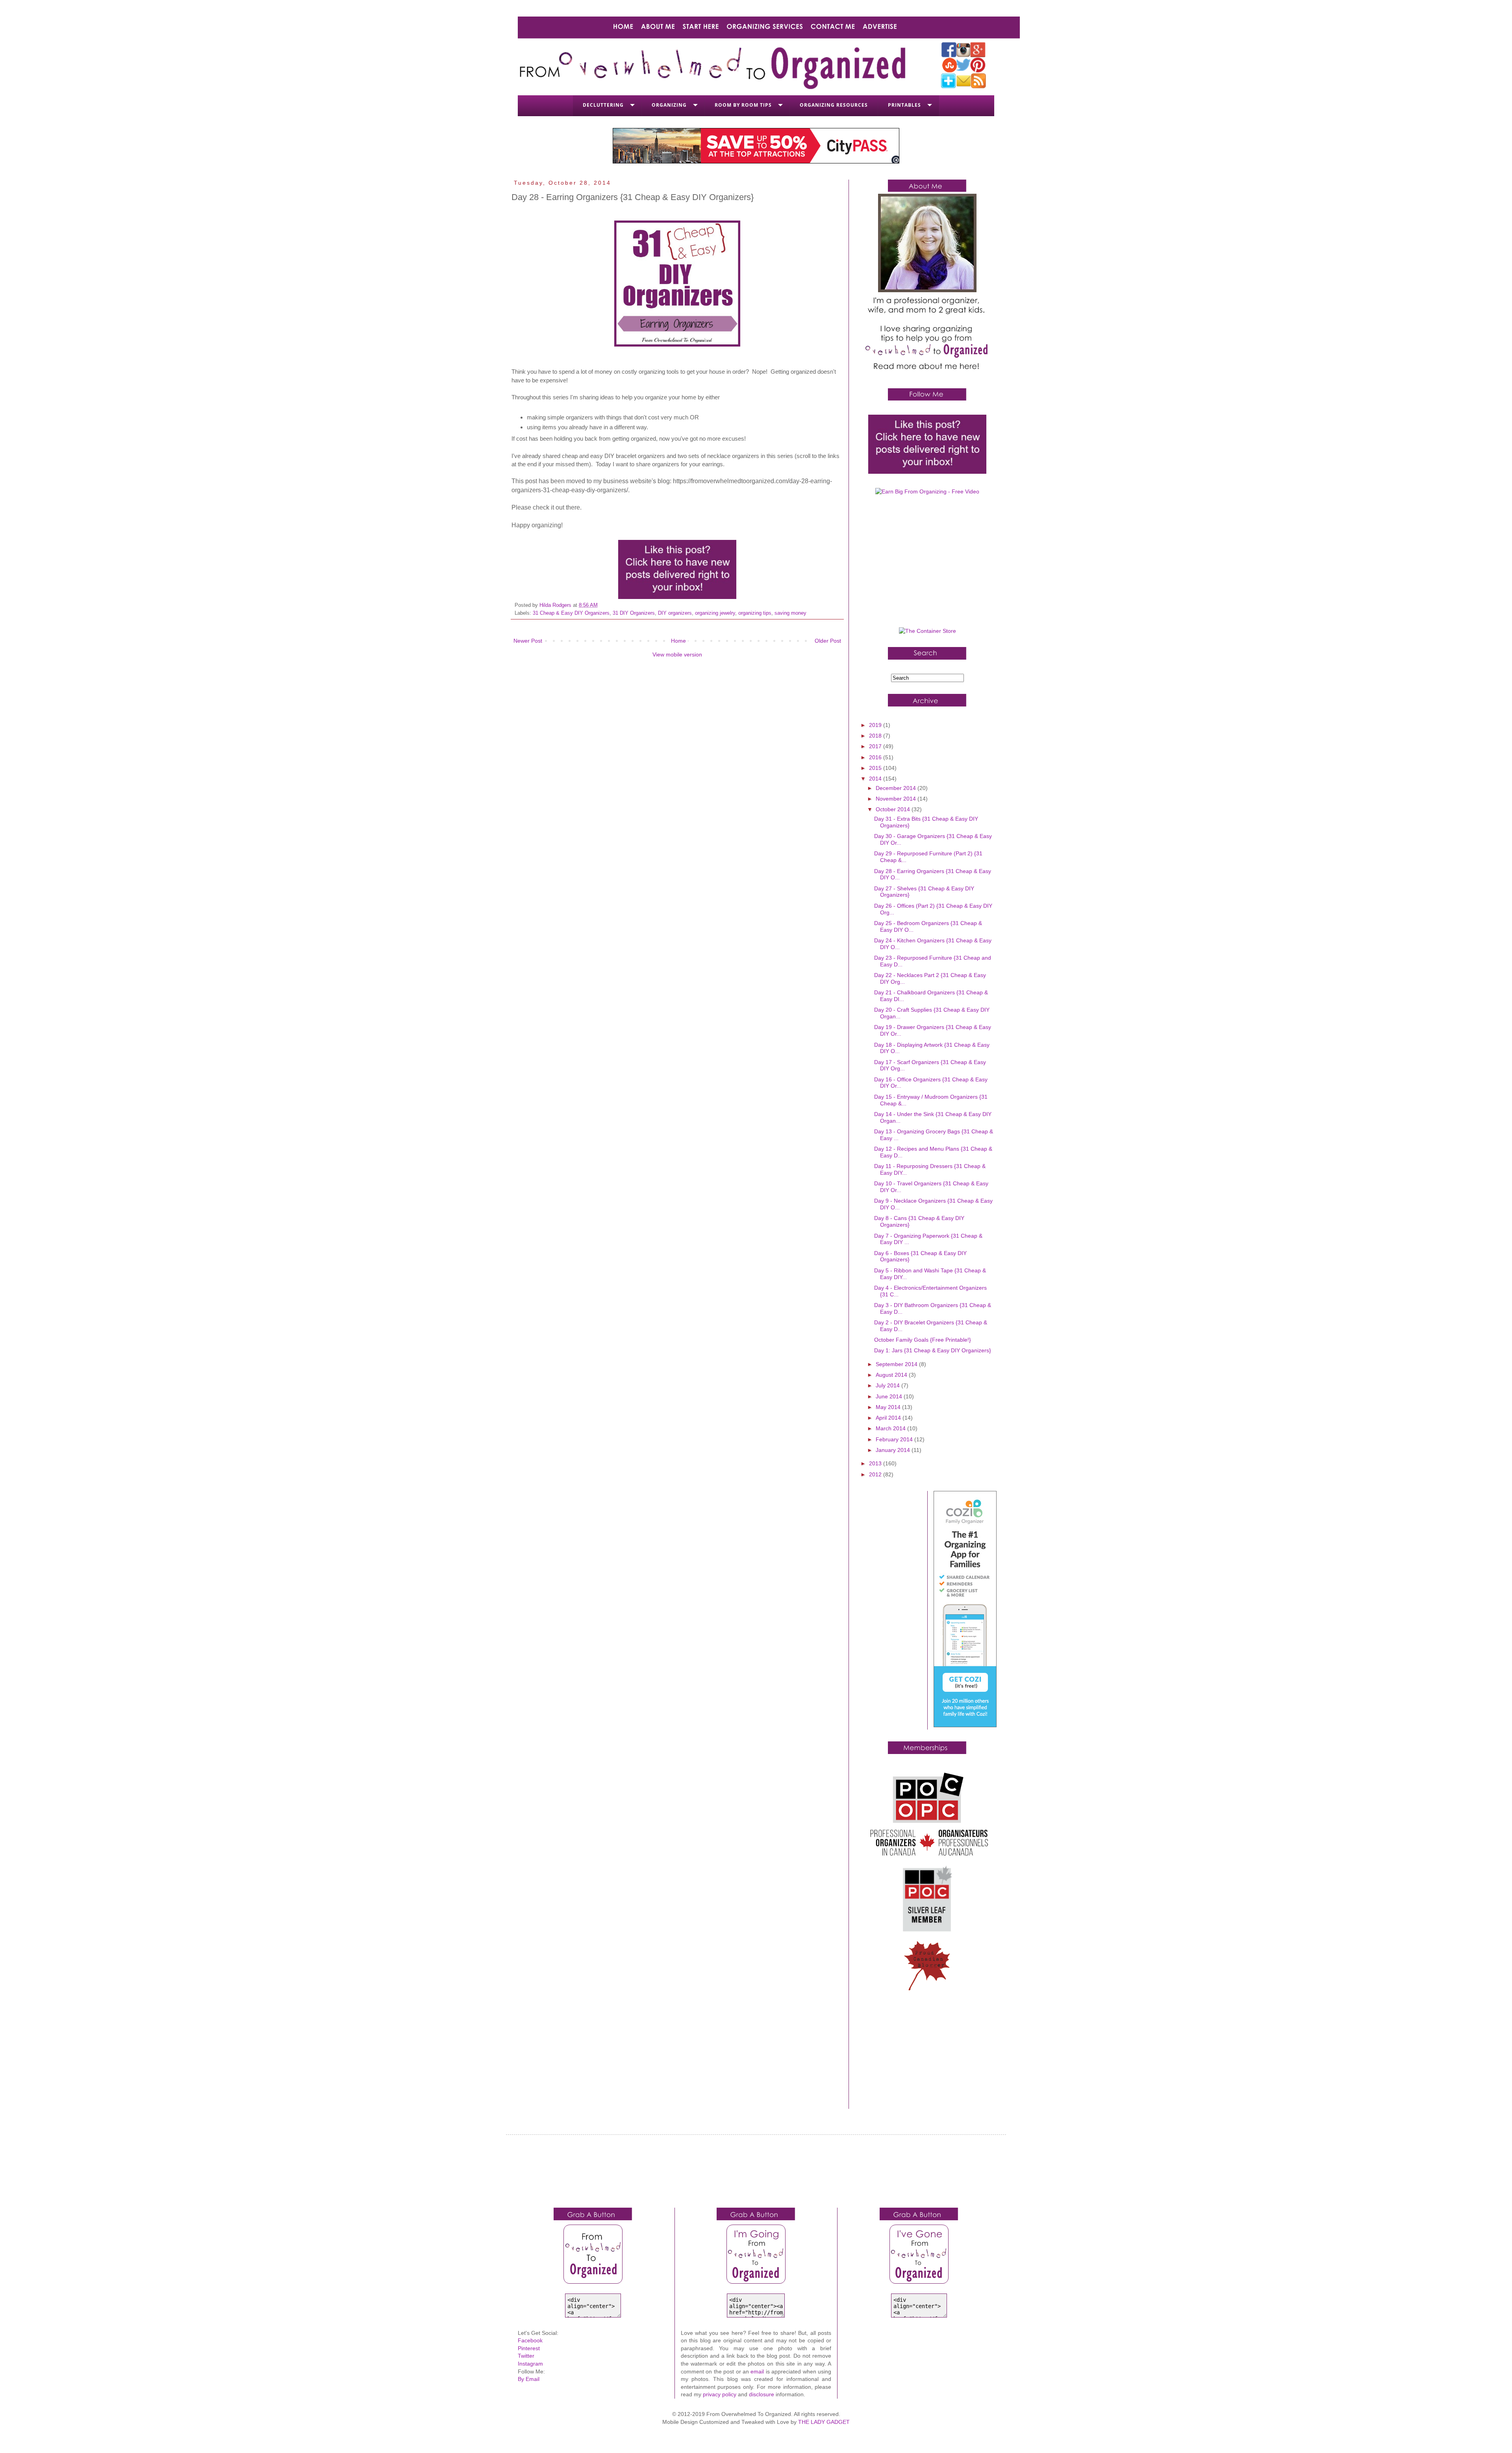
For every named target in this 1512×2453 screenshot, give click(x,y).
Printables (904, 105)
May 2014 (889, 1407)
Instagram (530, 2364)
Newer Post (528, 641)
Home (678, 641)
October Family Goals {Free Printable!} (923, 1340)
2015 (876, 768)
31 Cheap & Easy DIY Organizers (571, 613)
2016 (876, 757)
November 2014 (897, 799)
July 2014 (888, 1385)
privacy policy (720, 2394)
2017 (876, 746)
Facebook (530, 2340)
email (757, 2371)
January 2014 (894, 1450)
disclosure (762, 2394)
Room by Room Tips (743, 105)
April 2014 (889, 1418)
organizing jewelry (715, 613)
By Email (529, 2379)
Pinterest (529, 2348)
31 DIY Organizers (634, 613)
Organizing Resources (834, 105)
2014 (876, 779)
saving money (790, 613)
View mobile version (677, 655)
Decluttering (603, 105)
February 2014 (895, 1439)
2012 (876, 1474)
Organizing (669, 105)
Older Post (828, 641)
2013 (876, 1463)
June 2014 (890, 1396)
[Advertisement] (927, 564)
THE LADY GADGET (824, 2422)
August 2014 (892, 1375)
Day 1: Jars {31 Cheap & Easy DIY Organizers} (933, 1350)
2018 (876, 736)
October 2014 (894, 809)
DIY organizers (675, 613)
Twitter (526, 2356)
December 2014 (897, 788)
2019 (876, 725)
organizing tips (755, 613)
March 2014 (891, 1428)
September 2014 (897, 1364)
